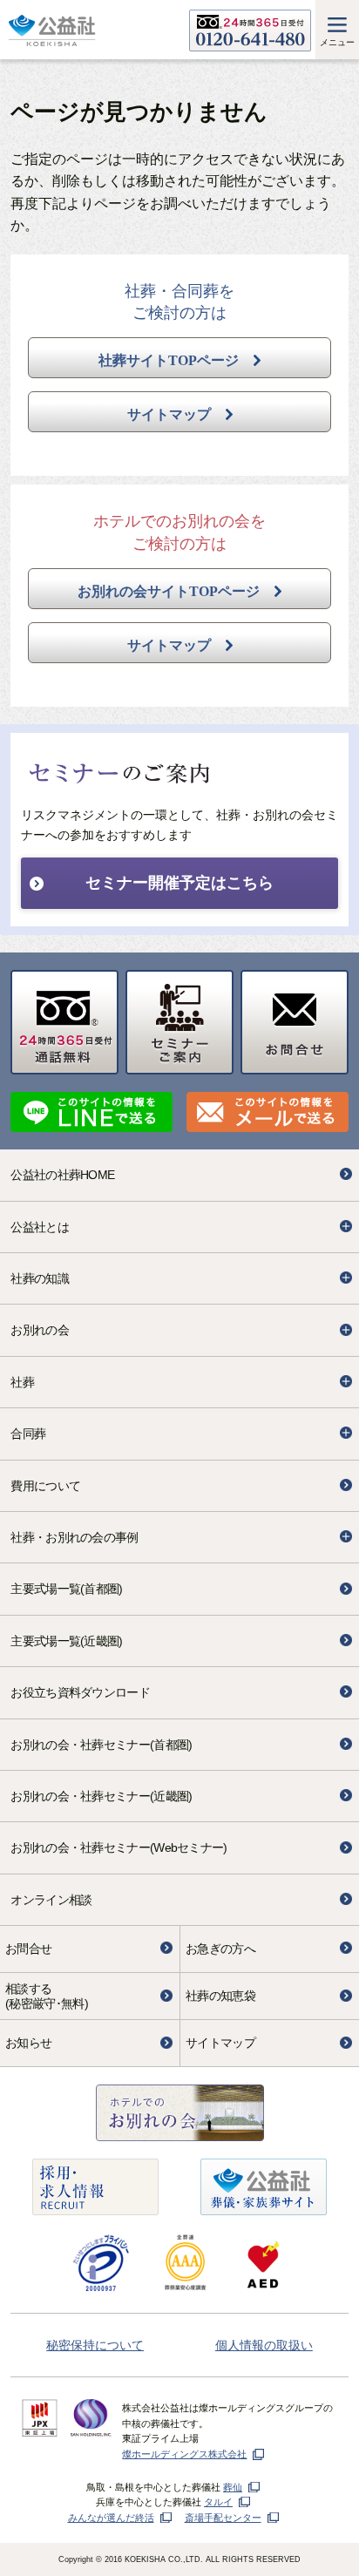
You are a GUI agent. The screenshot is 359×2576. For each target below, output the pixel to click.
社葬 (22, 1382)
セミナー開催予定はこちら (179, 883)
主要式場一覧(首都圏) (66, 1589)
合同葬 (28, 1434)
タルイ (218, 2502)
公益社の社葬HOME (62, 1175)
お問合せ (28, 1949)
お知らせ (28, 2043)
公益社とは (40, 1227)
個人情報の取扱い (264, 2345)
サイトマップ (220, 2043)
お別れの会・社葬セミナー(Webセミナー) (119, 1847)
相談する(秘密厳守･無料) (47, 1996)
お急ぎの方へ (220, 1949)
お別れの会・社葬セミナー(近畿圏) (101, 1796)
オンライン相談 (51, 1900)
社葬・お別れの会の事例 (74, 1537)
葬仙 (233, 2487)
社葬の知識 (40, 1278)
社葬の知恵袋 (220, 1996)
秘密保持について (95, 2345)
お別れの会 (40, 1330)
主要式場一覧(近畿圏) (66, 1641)
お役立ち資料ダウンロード (80, 1692)
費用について (45, 1486)
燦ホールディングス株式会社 (184, 2454)
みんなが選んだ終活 (111, 2518)
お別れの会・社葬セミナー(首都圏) (101, 1745)
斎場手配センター (223, 2518)
